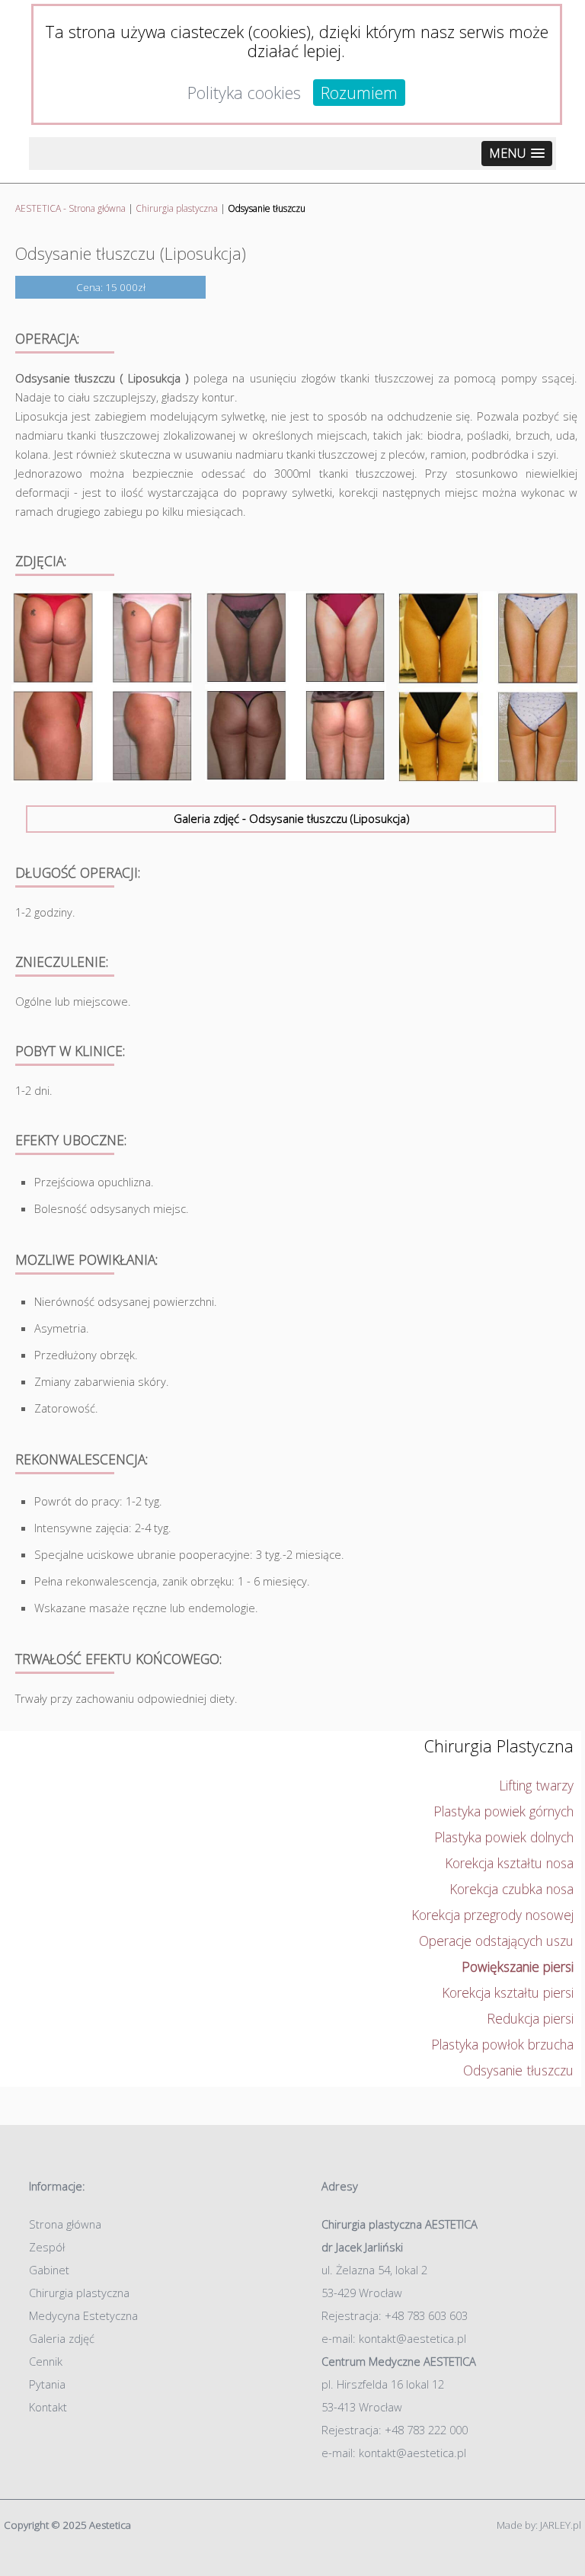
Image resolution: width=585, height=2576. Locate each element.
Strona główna (65, 2224)
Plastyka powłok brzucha (502, 2044)
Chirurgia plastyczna (177, 208)
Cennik (46, 2361)
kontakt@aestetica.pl (412, 2338)
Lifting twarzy (536, 1785)
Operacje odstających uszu (496, 1941)
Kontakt (48, 2407)
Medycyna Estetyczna (83, 2315)
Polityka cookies (244, 93)
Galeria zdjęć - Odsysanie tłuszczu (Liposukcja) (291, 818)
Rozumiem (359, 93)
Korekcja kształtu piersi (508, 1992)
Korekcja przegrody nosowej (492, 1915)
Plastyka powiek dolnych (504, 1837)
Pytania (47, 2384)
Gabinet (49, 2270)
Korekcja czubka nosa (511, 1889)
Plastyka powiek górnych (503, 1811)
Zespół (47, 2247)
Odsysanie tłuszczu (518, 2070)
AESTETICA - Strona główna (70, 208)
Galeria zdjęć (62, 2338)
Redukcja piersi (530, 2018)
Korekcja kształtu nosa (509, 1863)
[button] (517, 154)
